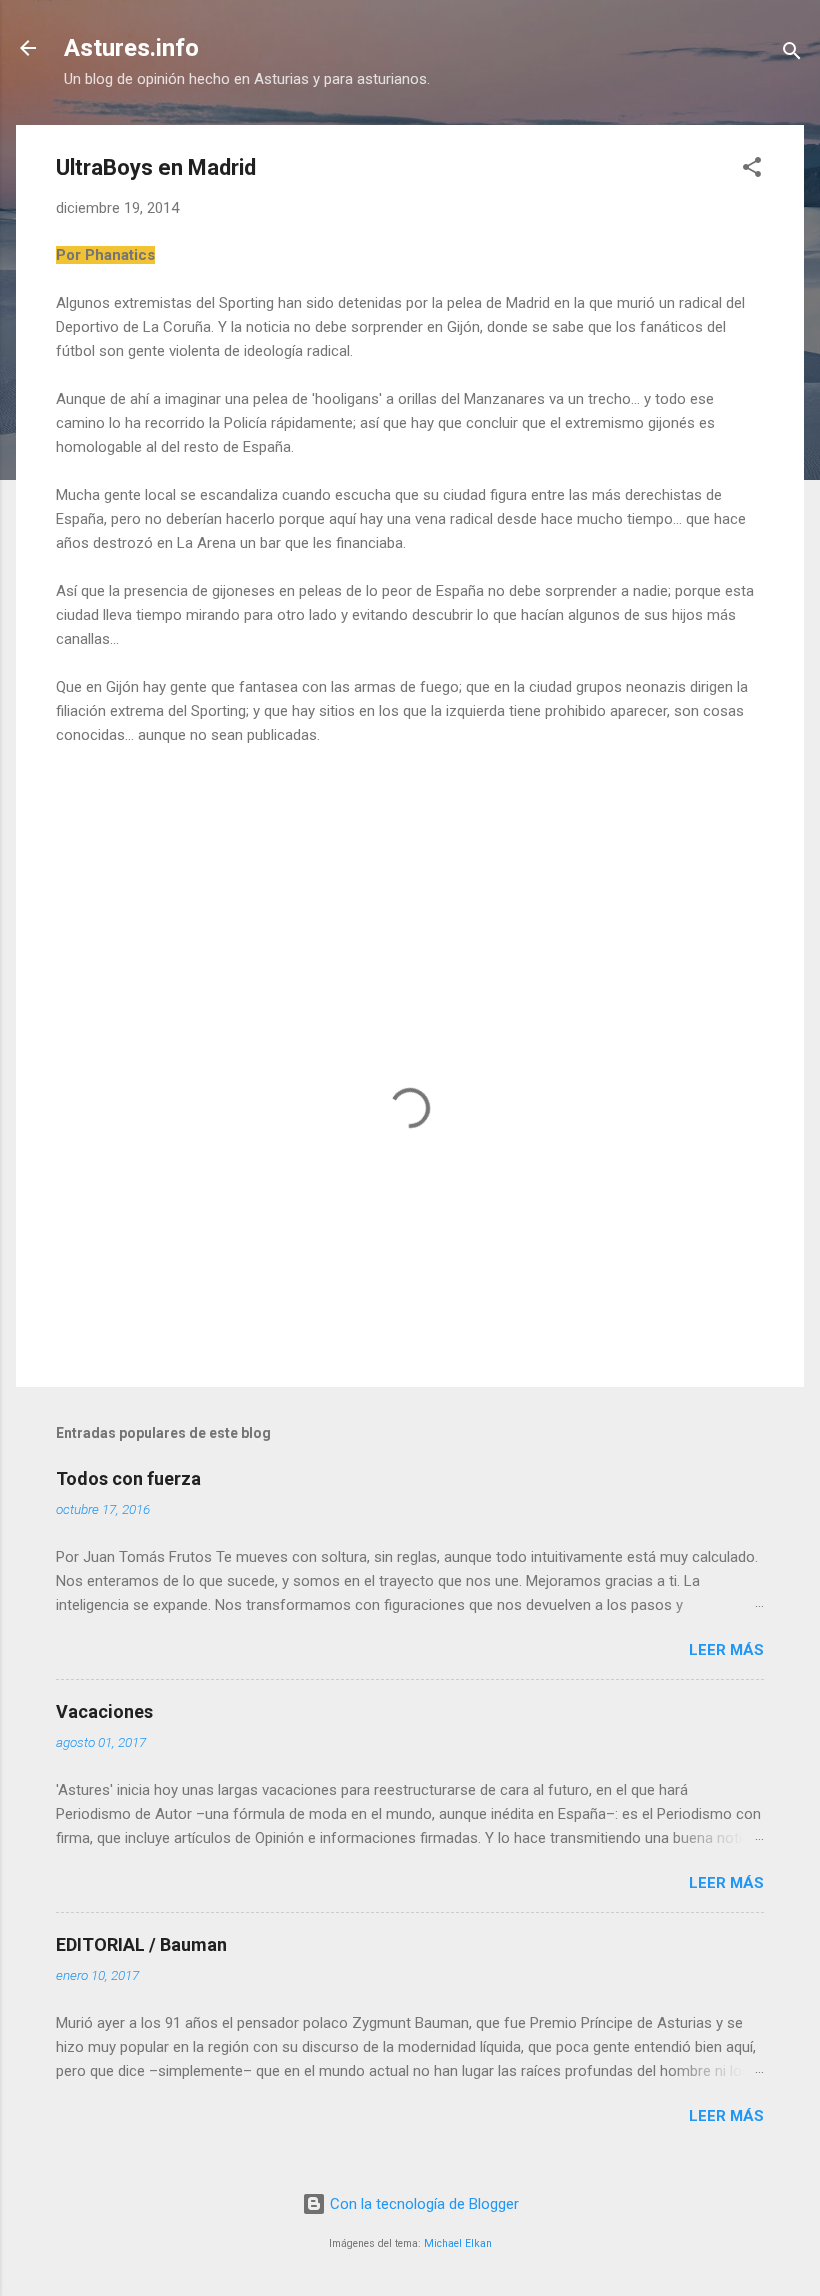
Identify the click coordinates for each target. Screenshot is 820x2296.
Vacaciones (104, 1711)
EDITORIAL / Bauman (141, 1944)
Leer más (726, 1650)
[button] (752, 170)
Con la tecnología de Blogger (422, 2204)
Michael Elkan (458, 2243)
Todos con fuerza (128, 1478)
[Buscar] (792, 54)
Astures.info (131, 48)
